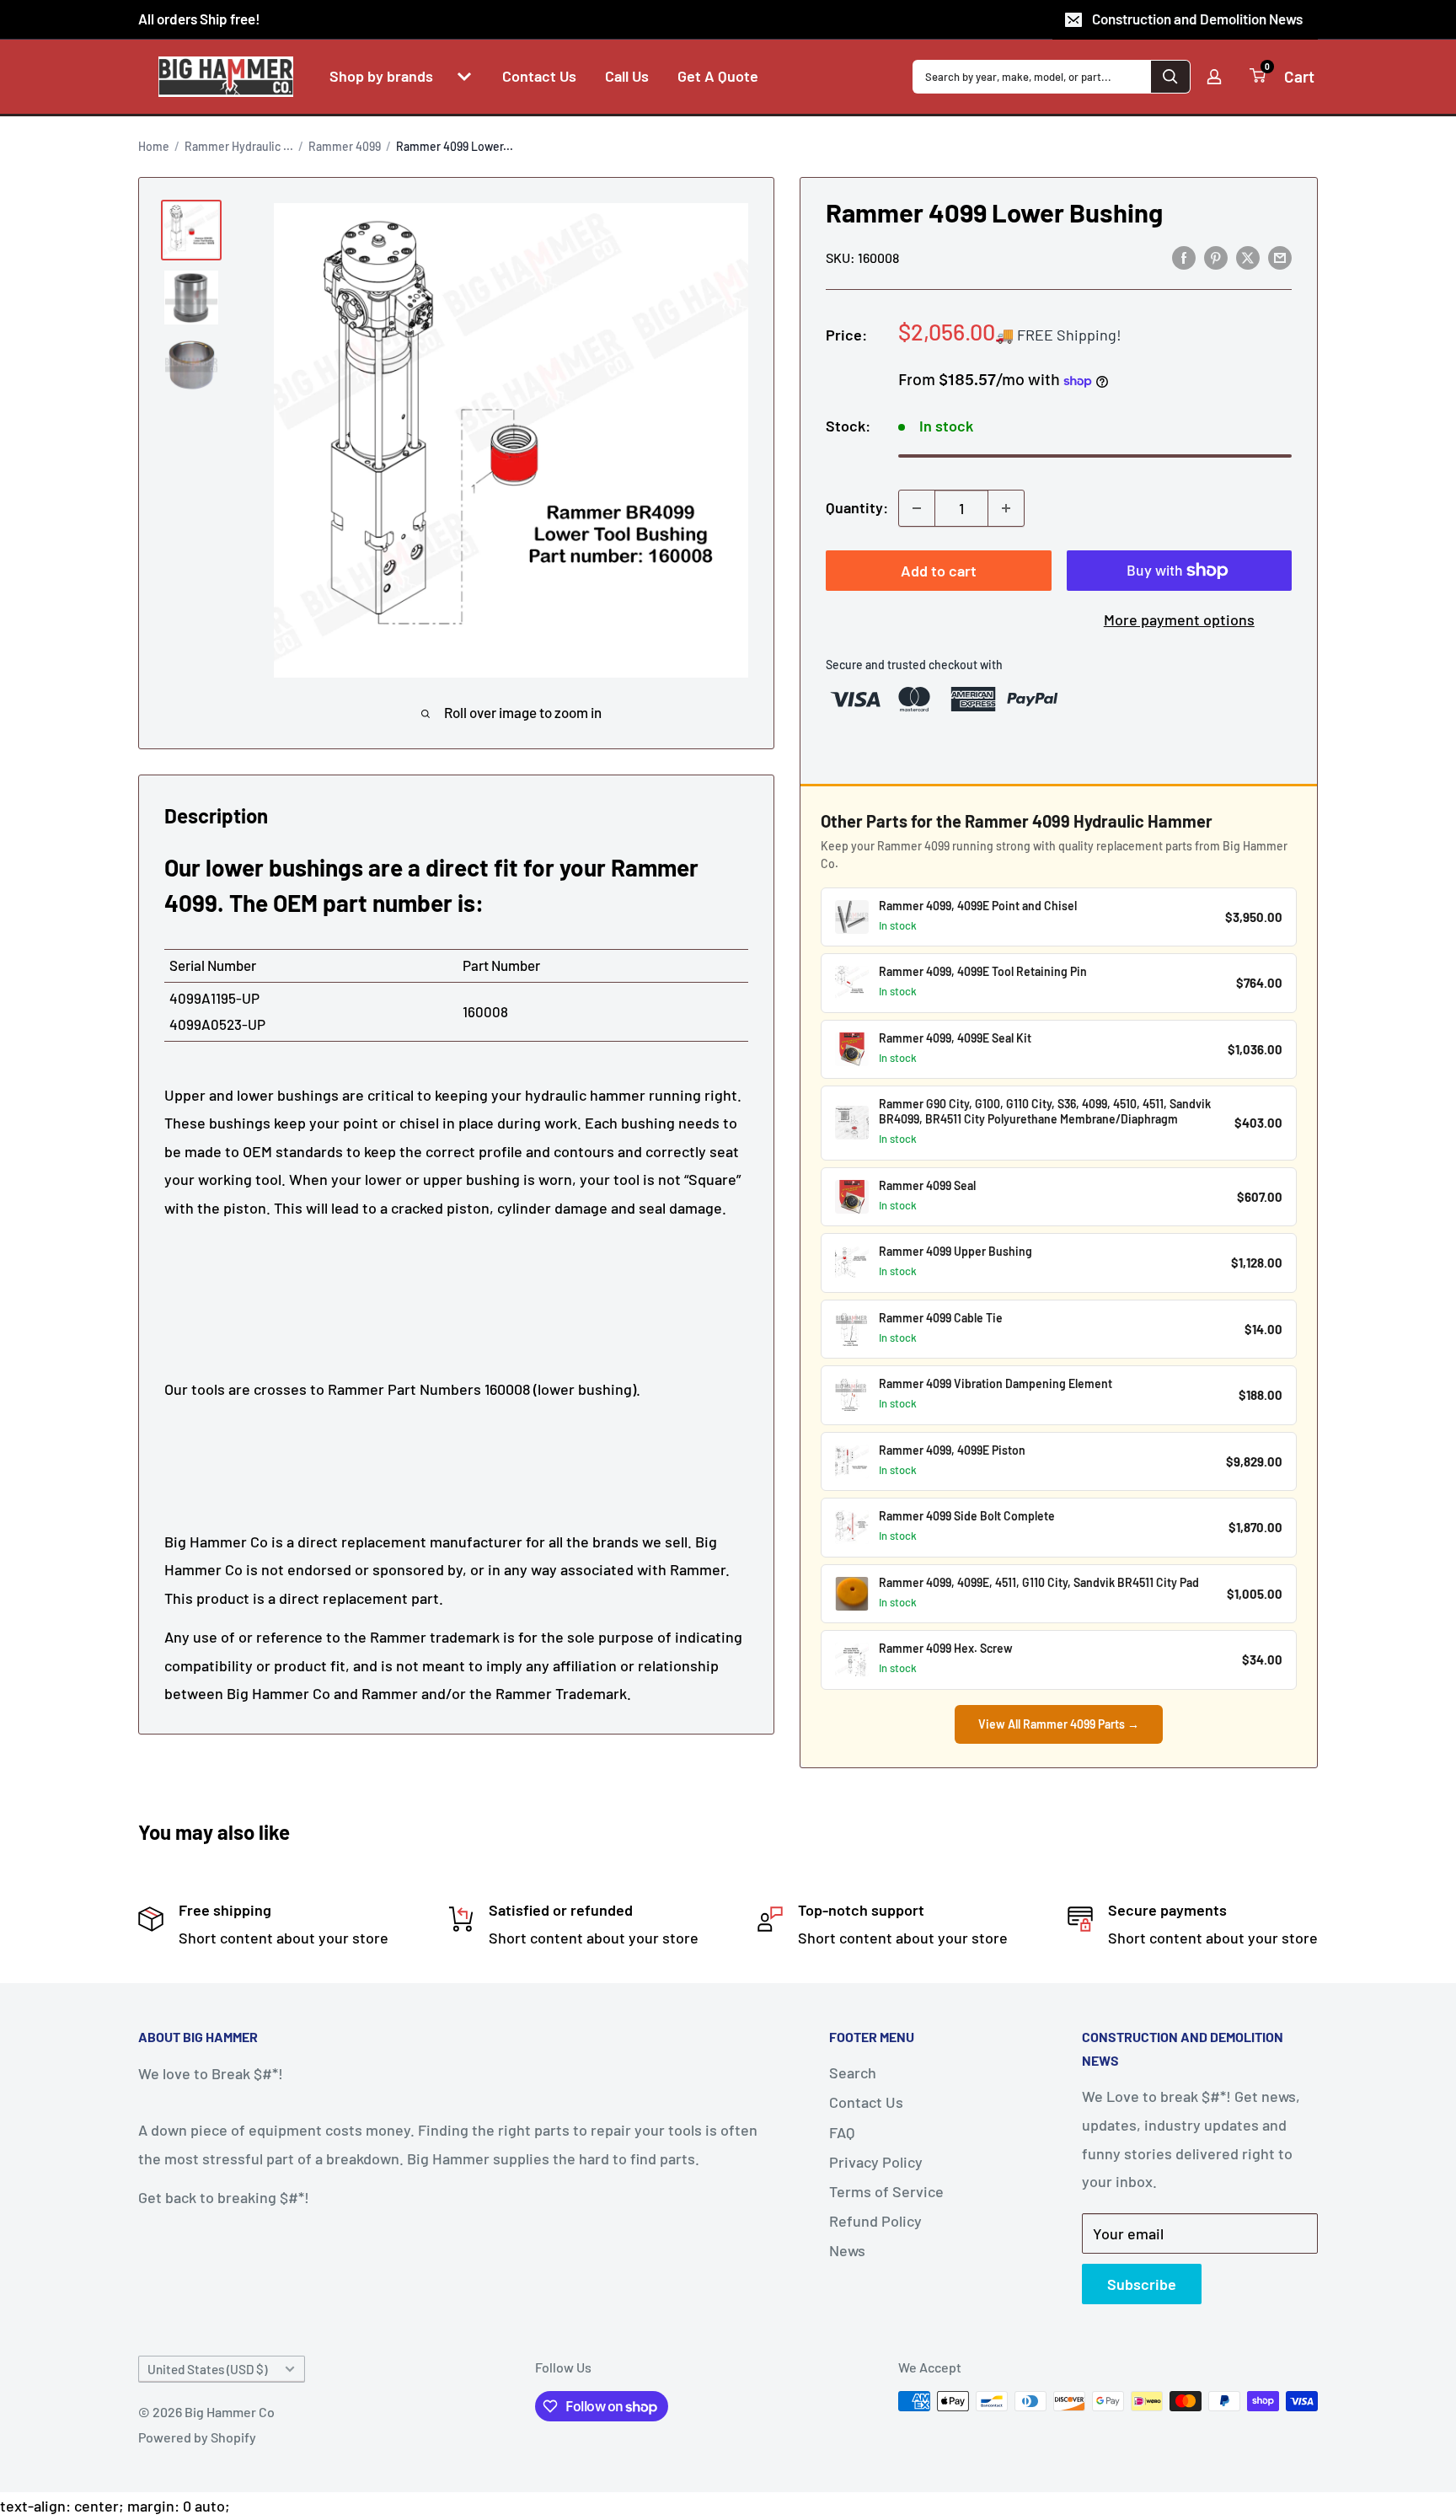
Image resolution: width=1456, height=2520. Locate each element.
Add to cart (939, 571)
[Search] (1170, 77)
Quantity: (857, 507)
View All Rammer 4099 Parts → (1059, 1724)
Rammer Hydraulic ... (239, 146)
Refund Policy (875, 2221)
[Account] (1214, 77)
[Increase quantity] (1006, 508)
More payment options (1179, 619)
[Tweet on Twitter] (1248, 257)
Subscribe (1142, 2284)
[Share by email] (1280, 257)
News (847, 2250)
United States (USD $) (207, 2369)
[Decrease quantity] (917, 508)
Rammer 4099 (345, 146)
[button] (464, 77)
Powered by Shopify (197, 2437)
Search (853, 2072)
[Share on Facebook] (1184, 257)
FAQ (842, 2132)
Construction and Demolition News (1197, 19)
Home (154, 146)
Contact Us (866, 2102)
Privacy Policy (876, 2162)
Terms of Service (886, 2191)
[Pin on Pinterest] (1216, 257)
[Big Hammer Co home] (226, 77)
